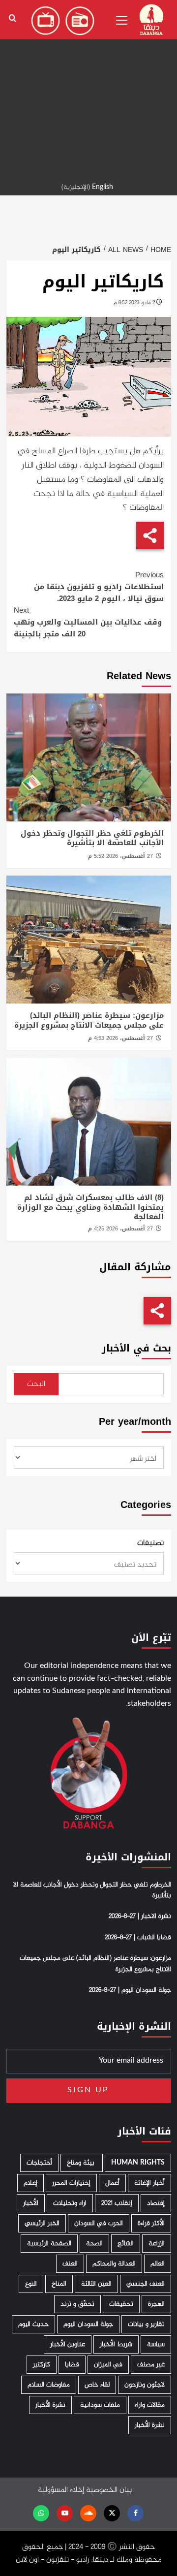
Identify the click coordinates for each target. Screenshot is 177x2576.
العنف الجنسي (146, 2284)
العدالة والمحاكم (114, 2264)
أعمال (112, 2183)
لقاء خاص (97, 2385)
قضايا (72, 2365)
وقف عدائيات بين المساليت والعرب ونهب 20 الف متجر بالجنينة (88, 622)
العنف (70, 2264)
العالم (158, 2264)
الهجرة (156, 2304)
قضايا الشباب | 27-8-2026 (138, 1938)
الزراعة (157, 2244)
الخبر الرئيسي (42, 2223)
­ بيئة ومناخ (82, 2163)
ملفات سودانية (100, 2405)
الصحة (94, 2244)
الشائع (126, 2244)
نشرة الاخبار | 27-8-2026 (140, 1916)
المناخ (59, 2284)
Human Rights (138, 2163)
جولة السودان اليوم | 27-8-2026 (130, 1990)
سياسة (156, 2344)
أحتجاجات (39, 2163)
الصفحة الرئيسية (49, 2244)
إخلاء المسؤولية (61, 2490)
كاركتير (42, 2365)
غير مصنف (151, 2365)
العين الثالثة (96, 2284)
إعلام (30, 2183)
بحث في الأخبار (136, 1348)
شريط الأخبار (116, 2344)
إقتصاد (156, 2203)
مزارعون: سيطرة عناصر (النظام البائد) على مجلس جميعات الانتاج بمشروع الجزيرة (89, 1020)
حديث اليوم (33, 2324)
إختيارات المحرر (71, 2183)
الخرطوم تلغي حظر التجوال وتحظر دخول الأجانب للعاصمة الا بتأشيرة (92, 838)
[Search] (13, 18)
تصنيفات (150, 1543)
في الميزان (108, 2365)
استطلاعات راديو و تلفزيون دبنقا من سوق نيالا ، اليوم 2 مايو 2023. (99, 587)
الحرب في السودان (99, 2223)
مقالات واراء (150, 2405)
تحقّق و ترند (77, 2304)
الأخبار (31, 2203)
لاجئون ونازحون (145, 2385)
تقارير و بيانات (146, 2324)
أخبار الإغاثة (149, 2183)
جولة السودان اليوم (88, 2324)
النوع (31, 2284)
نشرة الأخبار (50, 2405)
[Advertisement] (88, 89)
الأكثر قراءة (151, 2223)
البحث (36, 1384)
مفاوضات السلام (49, 2385)
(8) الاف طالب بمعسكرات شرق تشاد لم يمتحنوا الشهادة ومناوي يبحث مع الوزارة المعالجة (90, 1207)
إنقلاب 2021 (117, 2203)
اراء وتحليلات (70, 2203)
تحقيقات (121, 2304)
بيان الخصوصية (109, 2490)
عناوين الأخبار (68, 2344)
